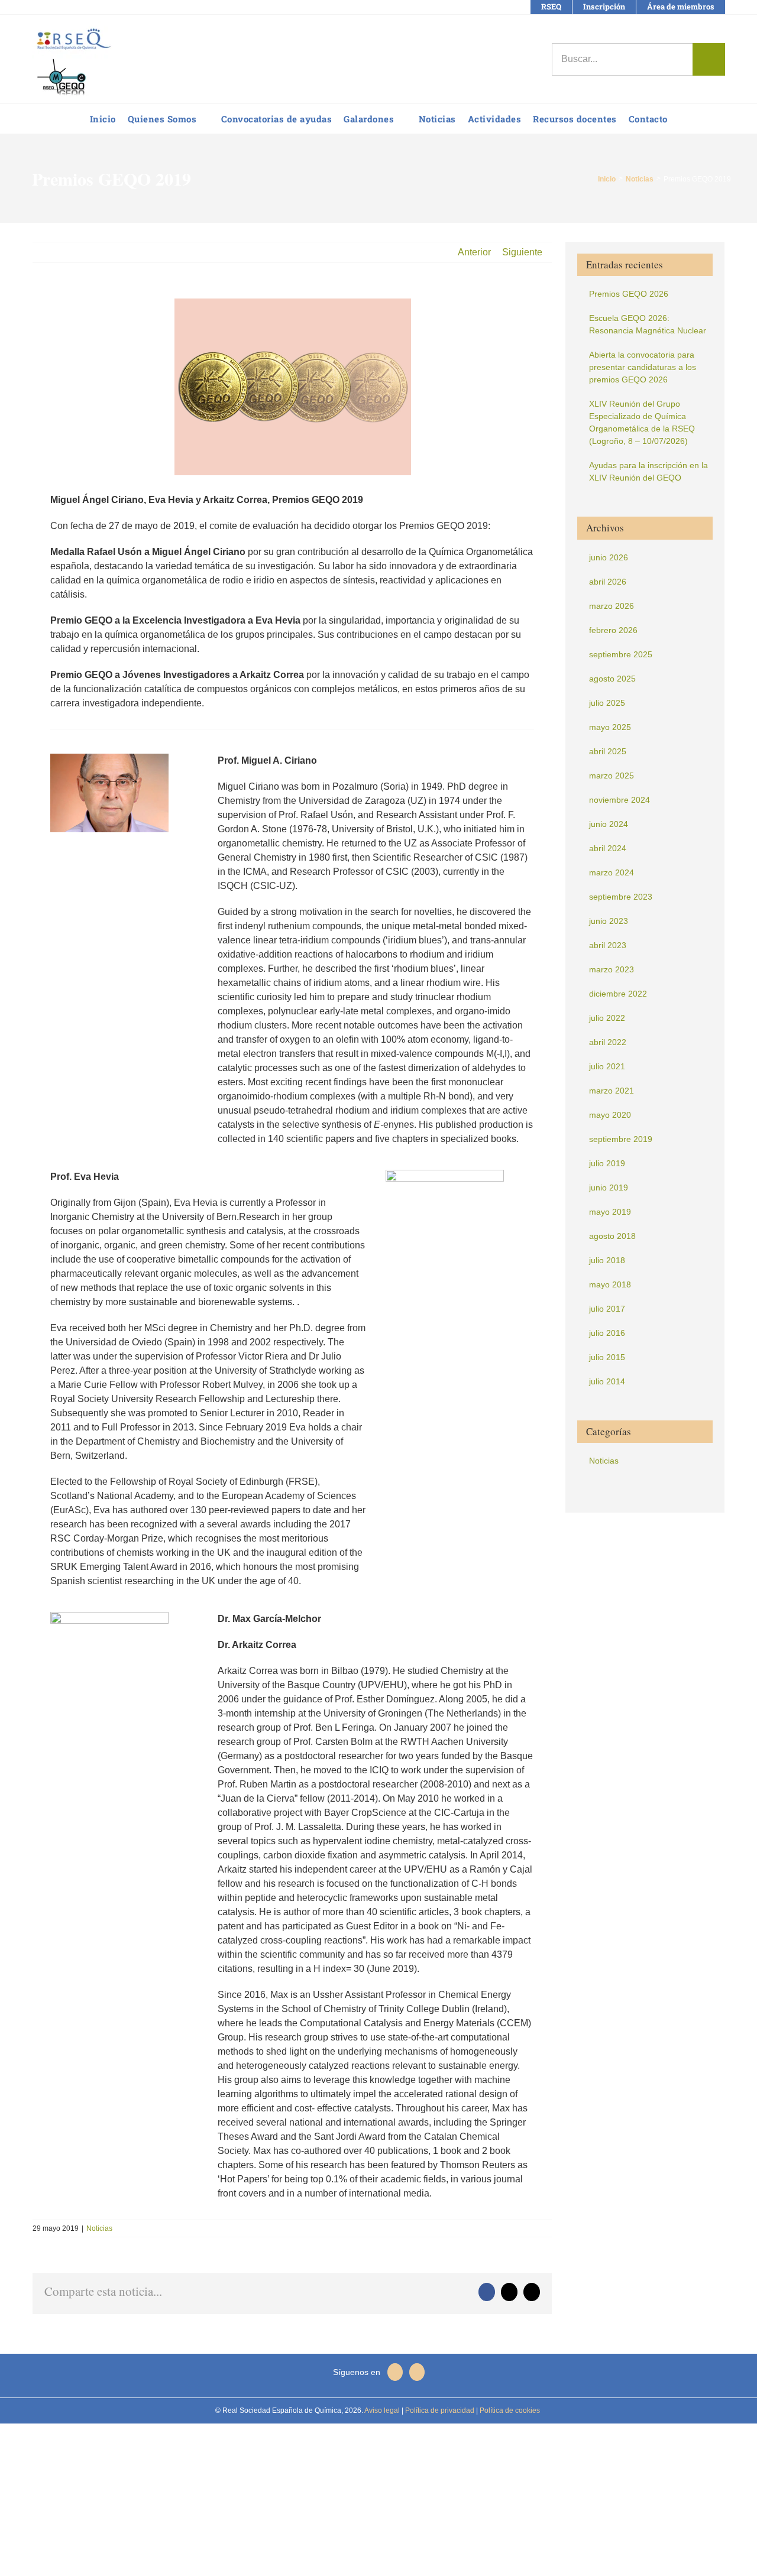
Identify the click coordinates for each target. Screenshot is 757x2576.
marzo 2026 (612, 606)
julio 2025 (607, 703)
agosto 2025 (612, 679)
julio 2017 (607, 1309)
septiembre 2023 (621, 897)
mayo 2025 (610, 727)
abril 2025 (608, 751)
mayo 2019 (610, 1212)
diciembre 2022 (618, 994)
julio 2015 (607, 1357)
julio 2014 (607, 1381)
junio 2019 (609, 1188)
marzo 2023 (612, 969)
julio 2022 (607, 1018)
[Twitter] (417, 2372)
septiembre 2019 (621, 1139)
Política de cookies (509, 2410)
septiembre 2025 (621, 654)
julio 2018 (607, 1260)
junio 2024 (609, 824)
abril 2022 (608, 1042)
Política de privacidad (439, 2410)
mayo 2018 (610, 1284)
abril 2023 (608, 945)
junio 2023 (609, 921)
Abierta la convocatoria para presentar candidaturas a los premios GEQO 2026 (643, 367)
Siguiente (522, 252)
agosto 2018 (612, 1236)
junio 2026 (609, 557)
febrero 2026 (613, 630)
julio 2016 (607, 1333)
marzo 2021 (612, 1091)
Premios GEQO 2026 (629, 294)
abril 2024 (608, 848)
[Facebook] (395, 2372)
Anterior (474, 252)
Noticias (99, 2228)
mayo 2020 (610, 1115)
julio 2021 (607, 1066)
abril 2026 (608, 582)
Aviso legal (382, 2410)
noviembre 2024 (619, 800)
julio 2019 (607, 1163)
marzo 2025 (612, 776)
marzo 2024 (612, 872)
